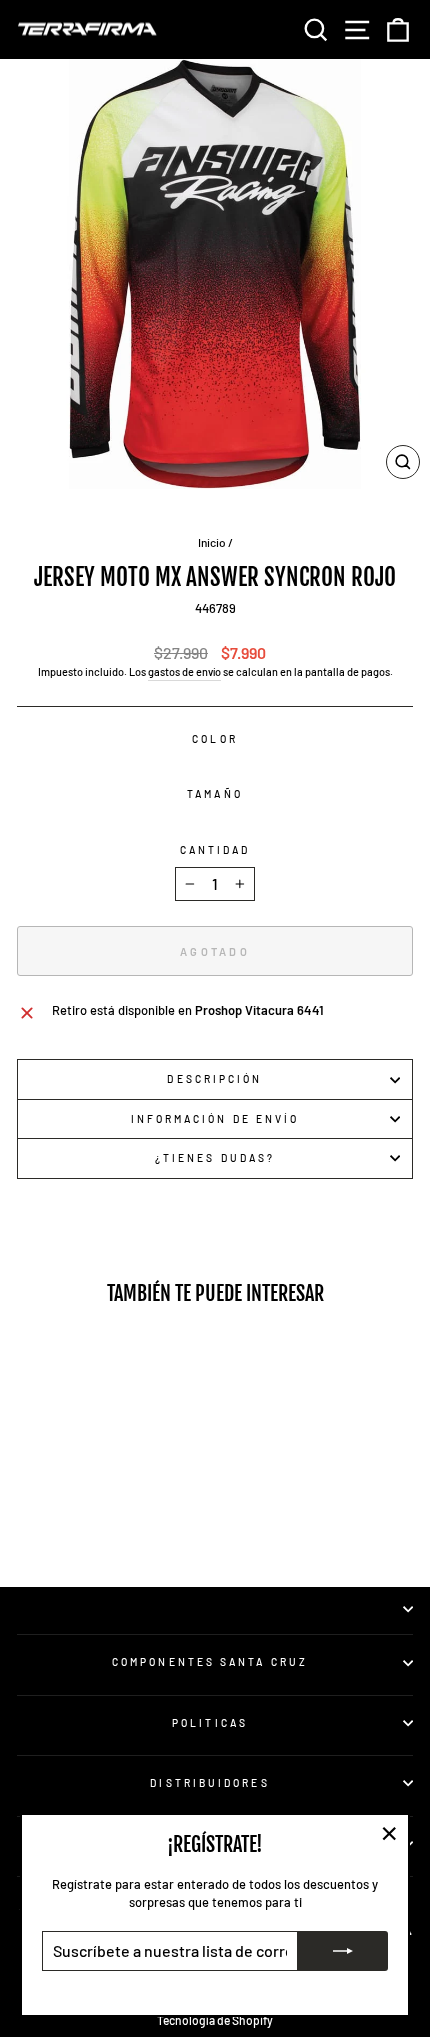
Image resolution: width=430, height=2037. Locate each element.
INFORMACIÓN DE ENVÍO (215, 1119)
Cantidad (215, 850)
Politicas (210, 1723)
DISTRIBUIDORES (209, 1783)
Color (214, 739)
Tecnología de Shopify (215, 2020)
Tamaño (215, 794)
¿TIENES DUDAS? (215, 1158)
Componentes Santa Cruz (210, 1662)
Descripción (214, 1079)
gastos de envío (184, 671)
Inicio (212, 542)
